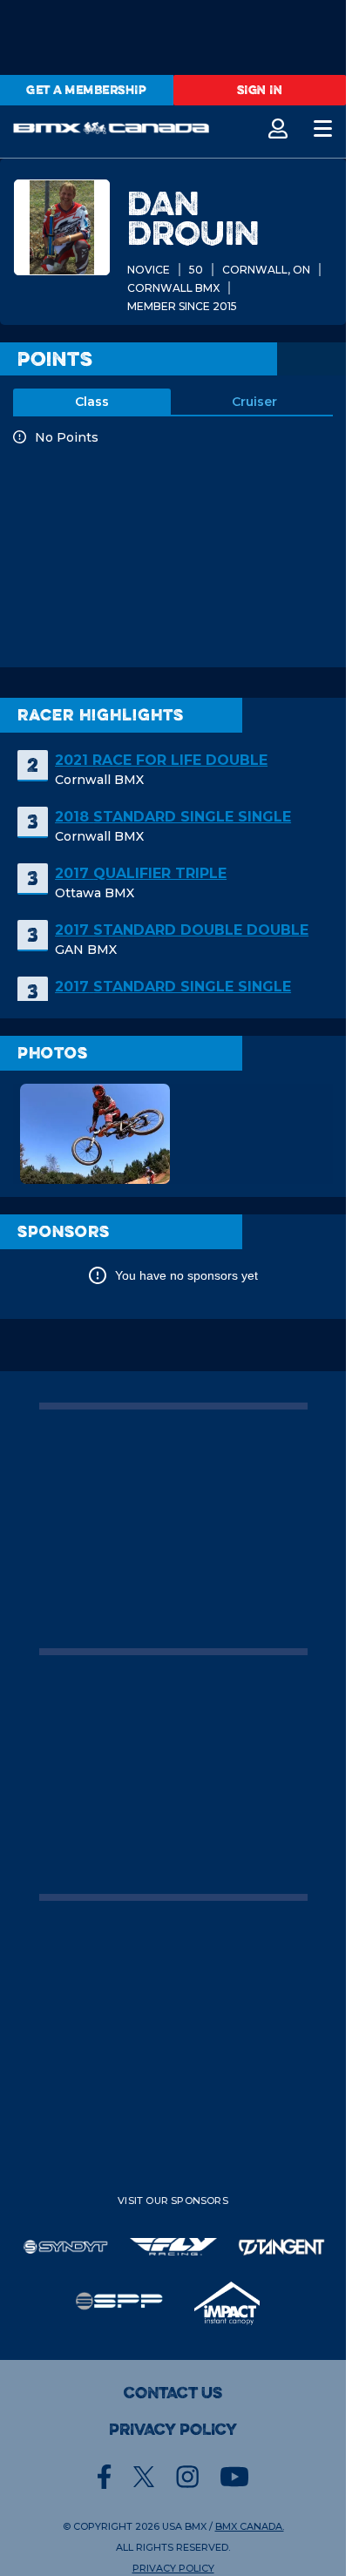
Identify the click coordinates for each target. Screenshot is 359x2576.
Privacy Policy (173, 2430)
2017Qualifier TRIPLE (141, 873)
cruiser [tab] (254, 402)
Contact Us (173, 2393)
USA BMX (184, 2526)
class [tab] (92, 402)
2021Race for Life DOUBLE (161, 760)
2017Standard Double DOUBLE (182, 930)
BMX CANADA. (250, 2526)
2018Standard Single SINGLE (173, 817)
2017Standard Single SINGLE (173, 987)
